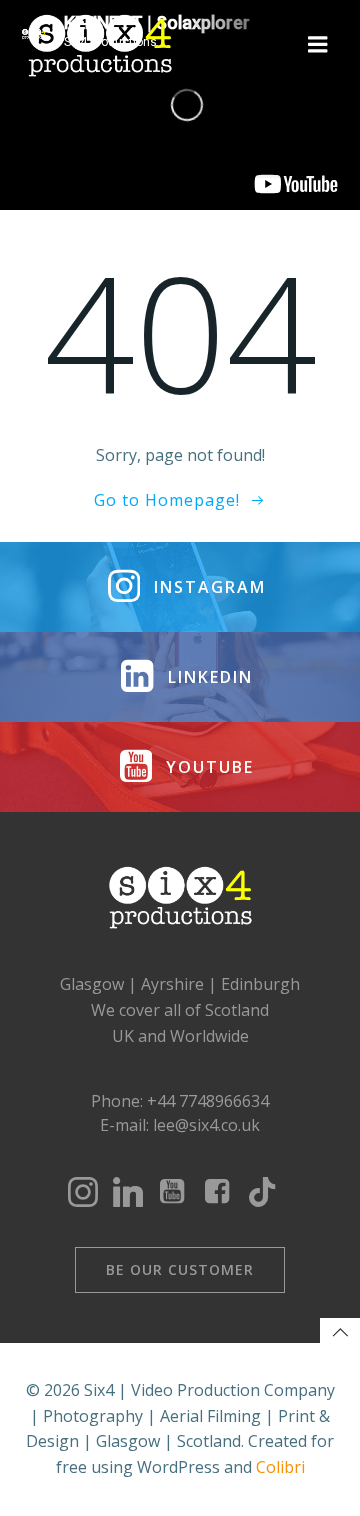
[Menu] (318, 45)
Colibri (280, 1467)
